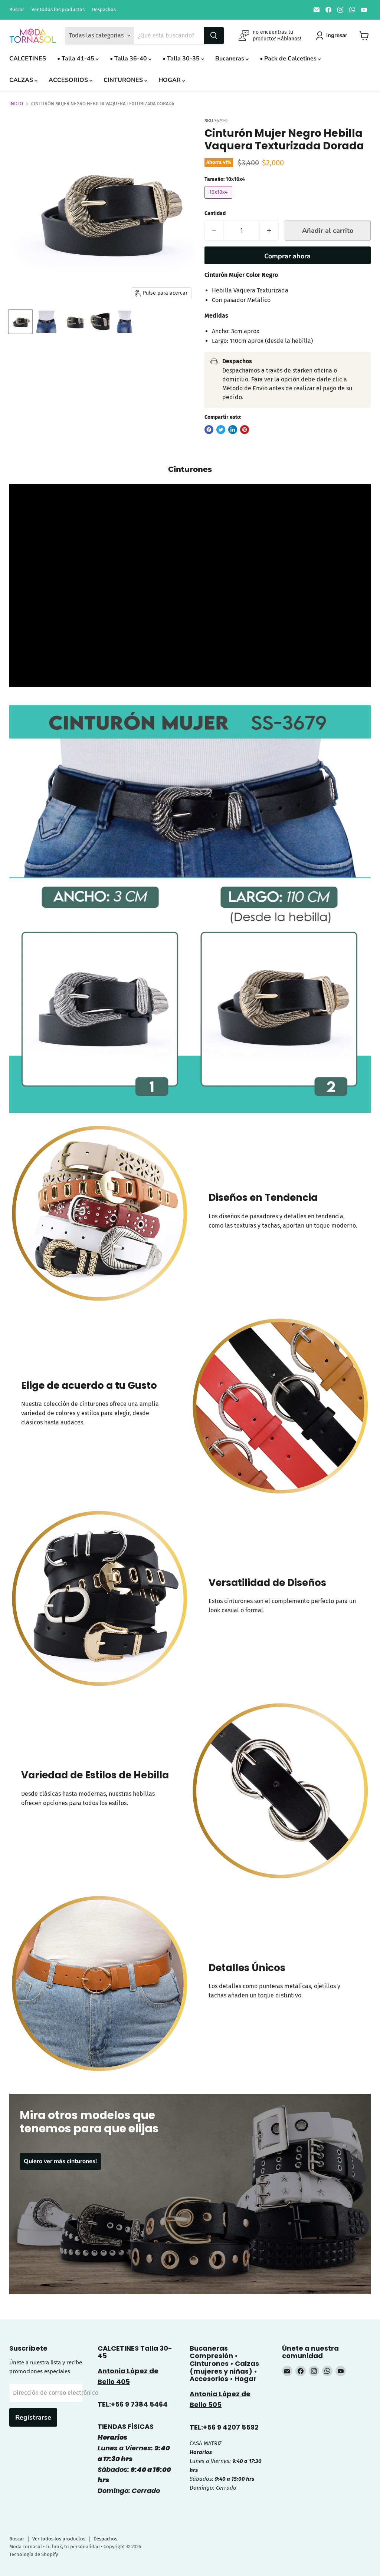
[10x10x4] (219, 200)
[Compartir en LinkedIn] (233, 430)
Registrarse (33, 2417)
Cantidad (215, 213)
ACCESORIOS (69, 80)
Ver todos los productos (58, 10)
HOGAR (170, 80)
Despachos (104, 10)
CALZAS (22, 80)
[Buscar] (214, 36)
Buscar (17, 10)
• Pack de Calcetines (289, 59)
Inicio (16, 104)
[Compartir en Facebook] (209, 430)
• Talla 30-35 (182, 59)
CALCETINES (28, 59)
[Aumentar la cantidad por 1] (269, 231)
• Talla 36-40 (129, 59)
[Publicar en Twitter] (221, 430)
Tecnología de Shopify (34, 2554)
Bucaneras (230, 59)
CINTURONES (124, 80)
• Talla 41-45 (76, 59)
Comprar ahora (287, 256)
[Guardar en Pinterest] (245, 430)
